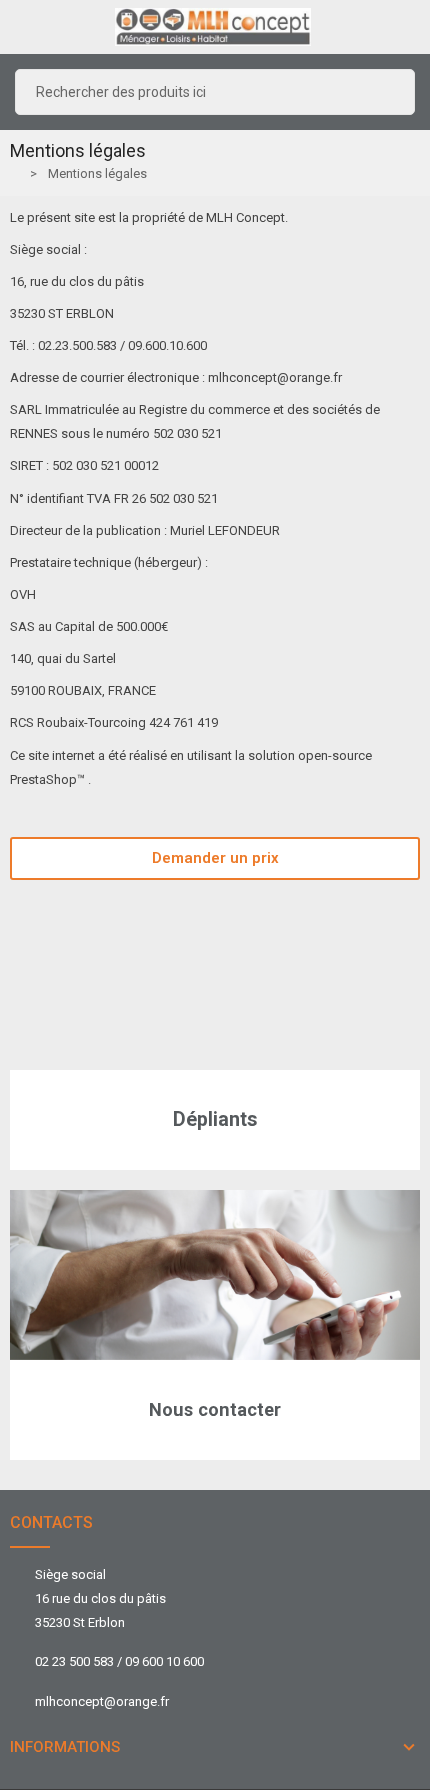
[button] (215, 858)
